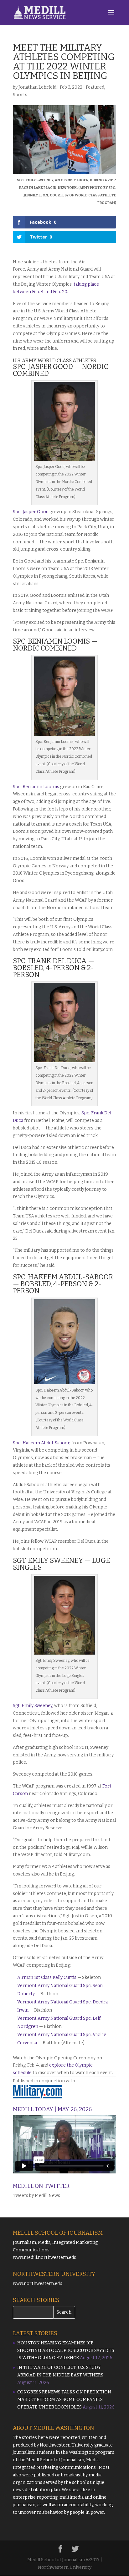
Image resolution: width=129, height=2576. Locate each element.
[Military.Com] (38, 2092)
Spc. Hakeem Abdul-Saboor (41, 1443)
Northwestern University (67, 2445)
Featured (95, 87)
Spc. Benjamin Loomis (36, 787)
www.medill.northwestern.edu (45, 2257)
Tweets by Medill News (36, 2196)
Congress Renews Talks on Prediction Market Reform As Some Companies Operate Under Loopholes (64, 2400)
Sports (20, 95)
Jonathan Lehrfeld (37, 87)
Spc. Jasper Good (31, 512)
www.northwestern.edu (38, 2284)
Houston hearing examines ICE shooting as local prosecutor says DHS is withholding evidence (66, 2351)
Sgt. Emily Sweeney (33, 1706)
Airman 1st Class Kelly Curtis (47, 1977)
